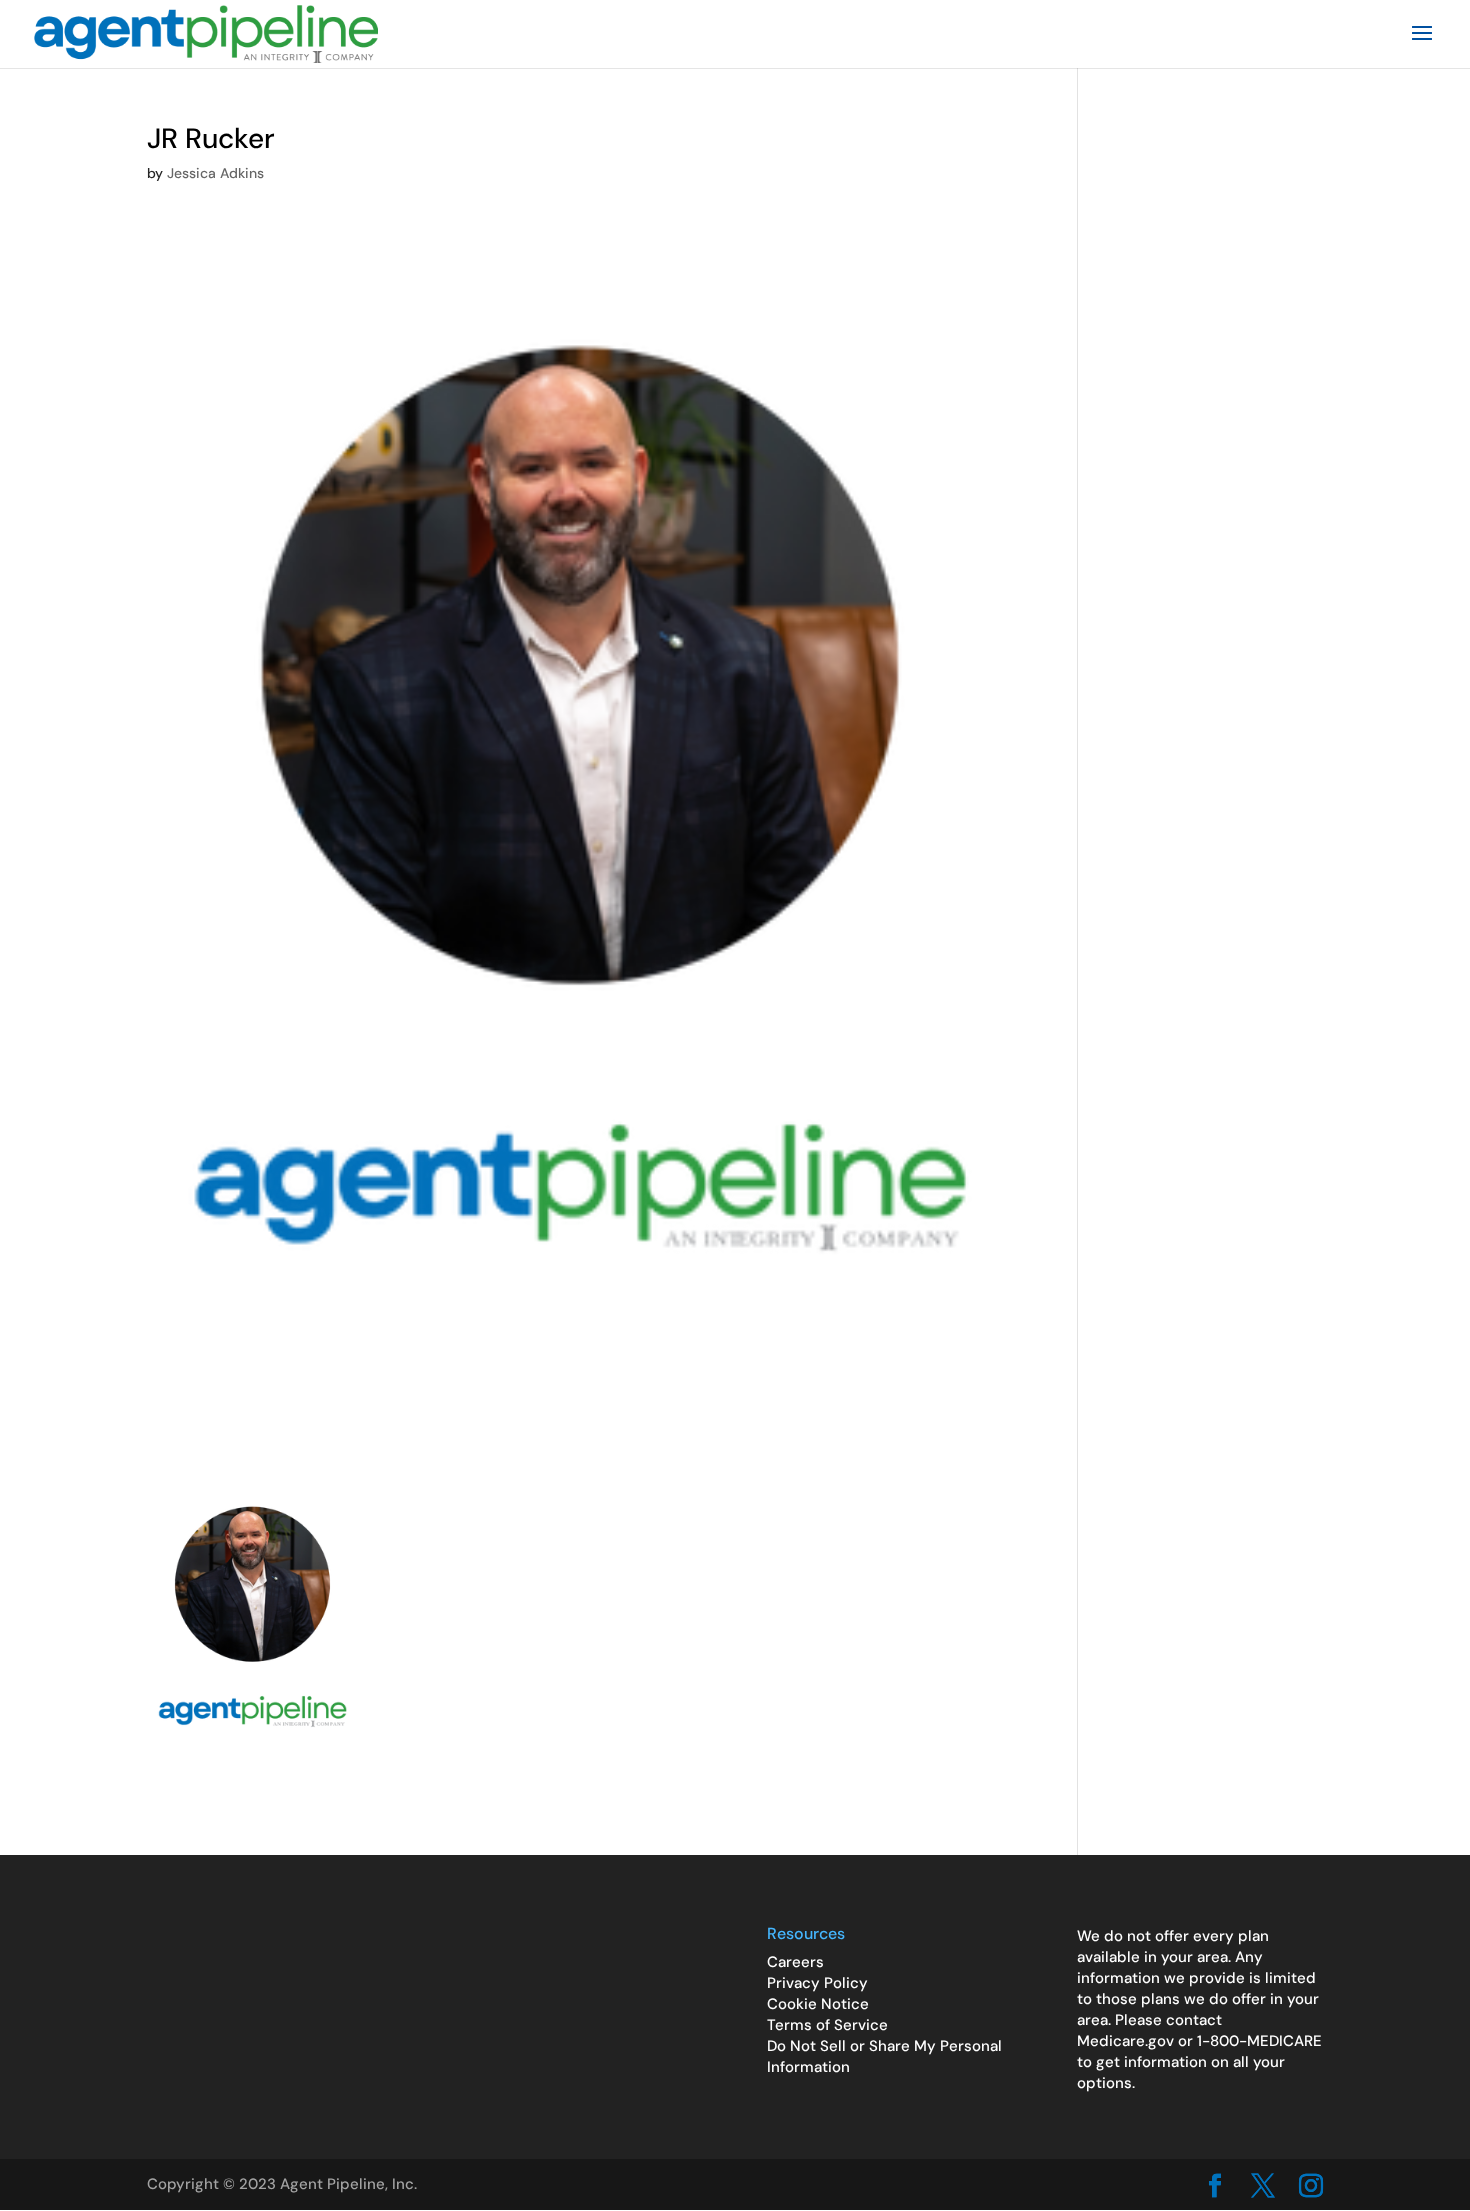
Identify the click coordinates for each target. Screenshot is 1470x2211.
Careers (795, 1962)
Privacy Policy (817, 1983)
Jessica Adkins (215, 173)
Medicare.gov (1125, 2041)
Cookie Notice (818, 2004)
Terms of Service (827, 2025)
